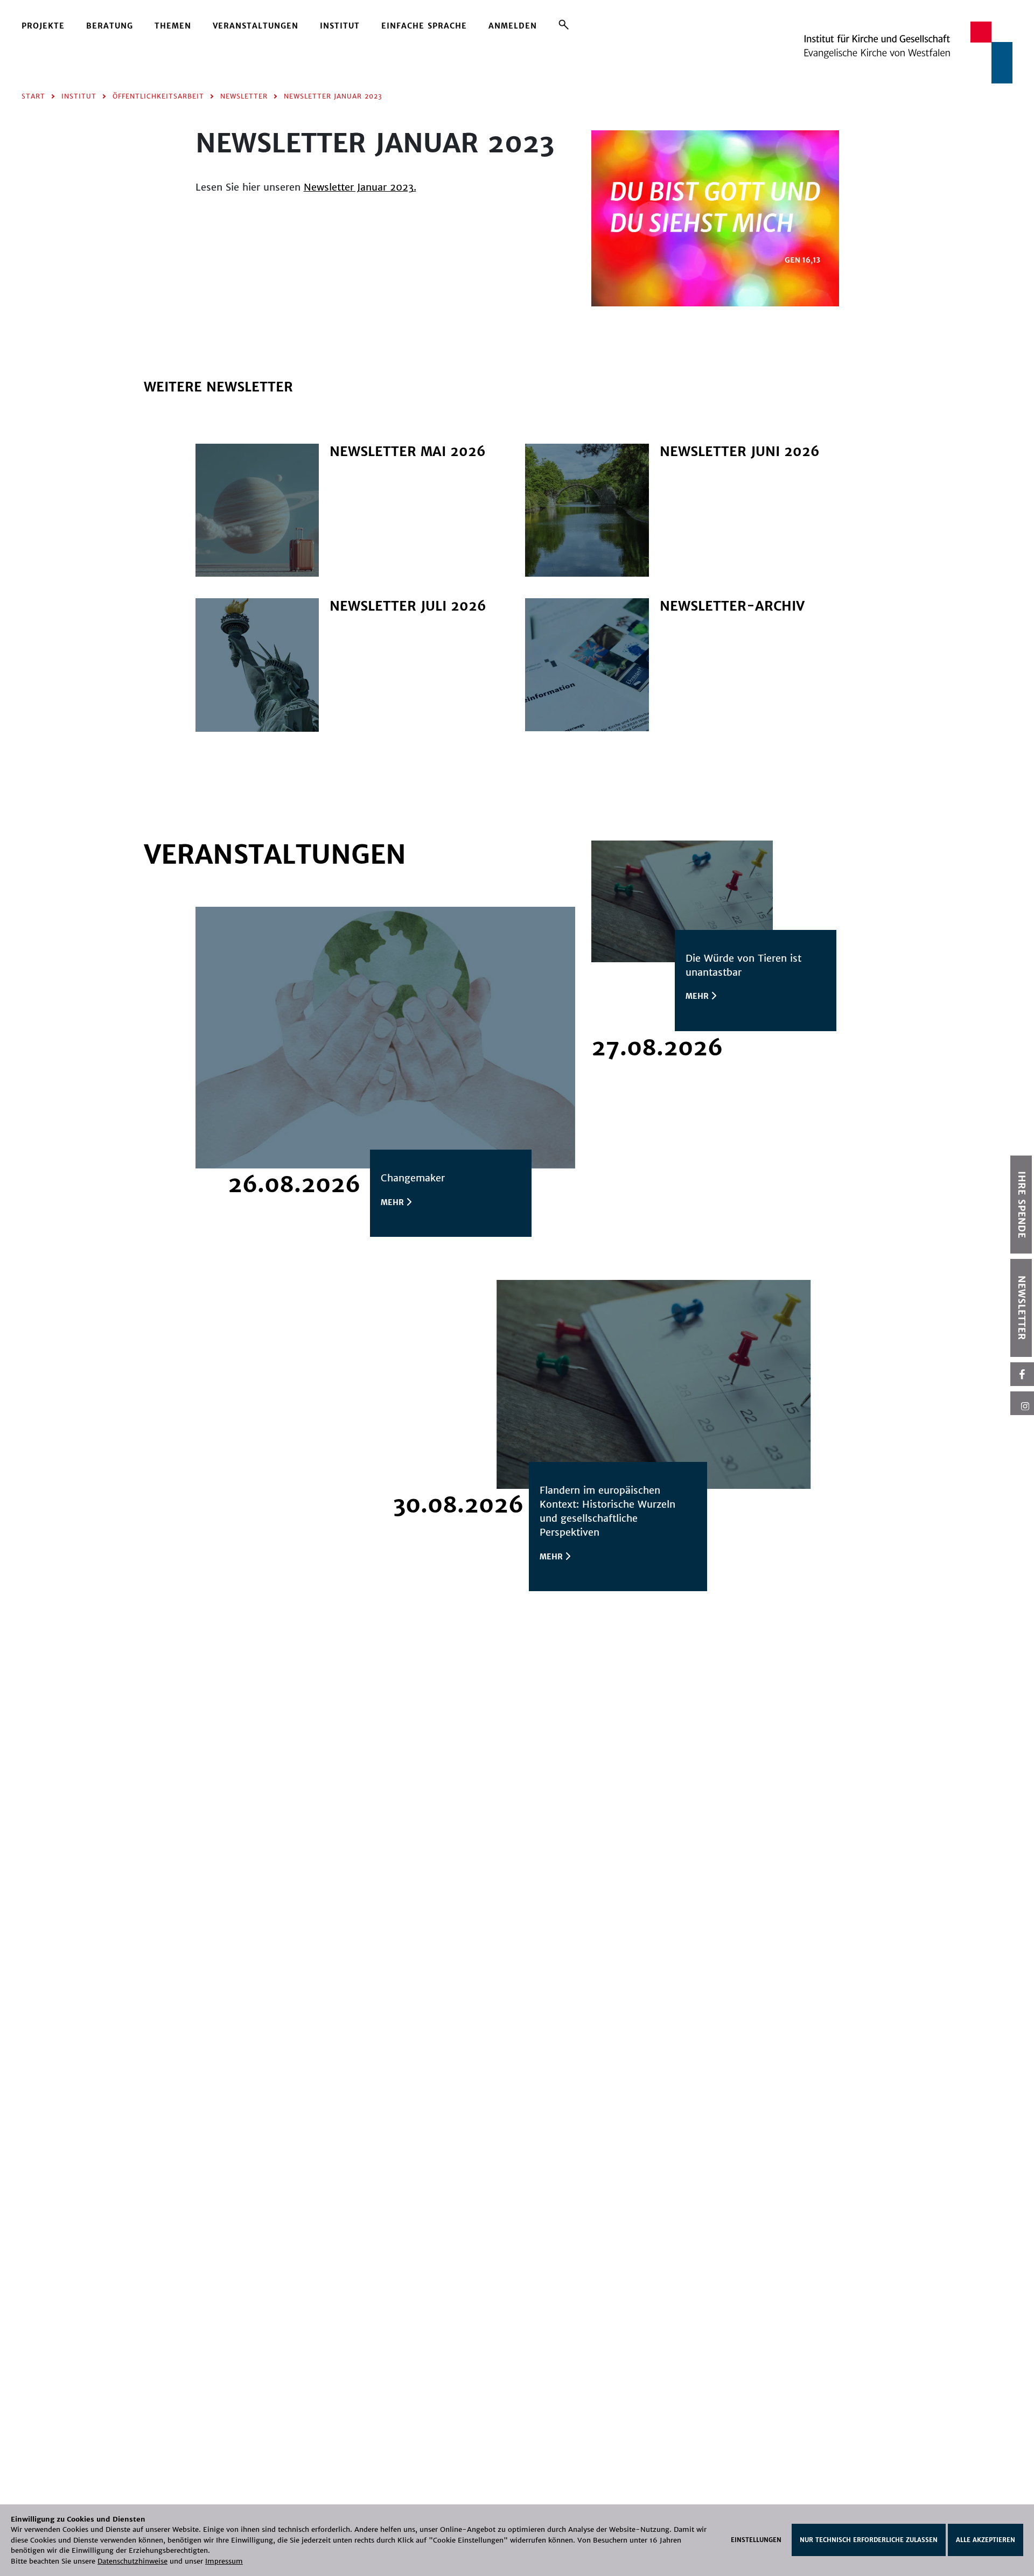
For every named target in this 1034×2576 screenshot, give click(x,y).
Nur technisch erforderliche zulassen (869, 2540)
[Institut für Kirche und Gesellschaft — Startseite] (908, 52)
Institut (340, 26)
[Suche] (564, 24)
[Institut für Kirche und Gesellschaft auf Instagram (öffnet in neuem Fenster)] (1022, 1403)
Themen (173, 26)
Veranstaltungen (256, 26)
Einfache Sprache (424, 26)
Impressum (224, 2561)
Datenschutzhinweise (132, 2561)
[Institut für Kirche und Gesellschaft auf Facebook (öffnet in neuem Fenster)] (1022, 1374)
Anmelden (513, 26)
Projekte (43, 26)
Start (33, 96)
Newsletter (244, 96)
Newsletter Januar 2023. (360, 187)
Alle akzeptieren (986, 2540)
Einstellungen (756, 2540)
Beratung (110, 26)
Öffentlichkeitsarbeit (158, 96)
